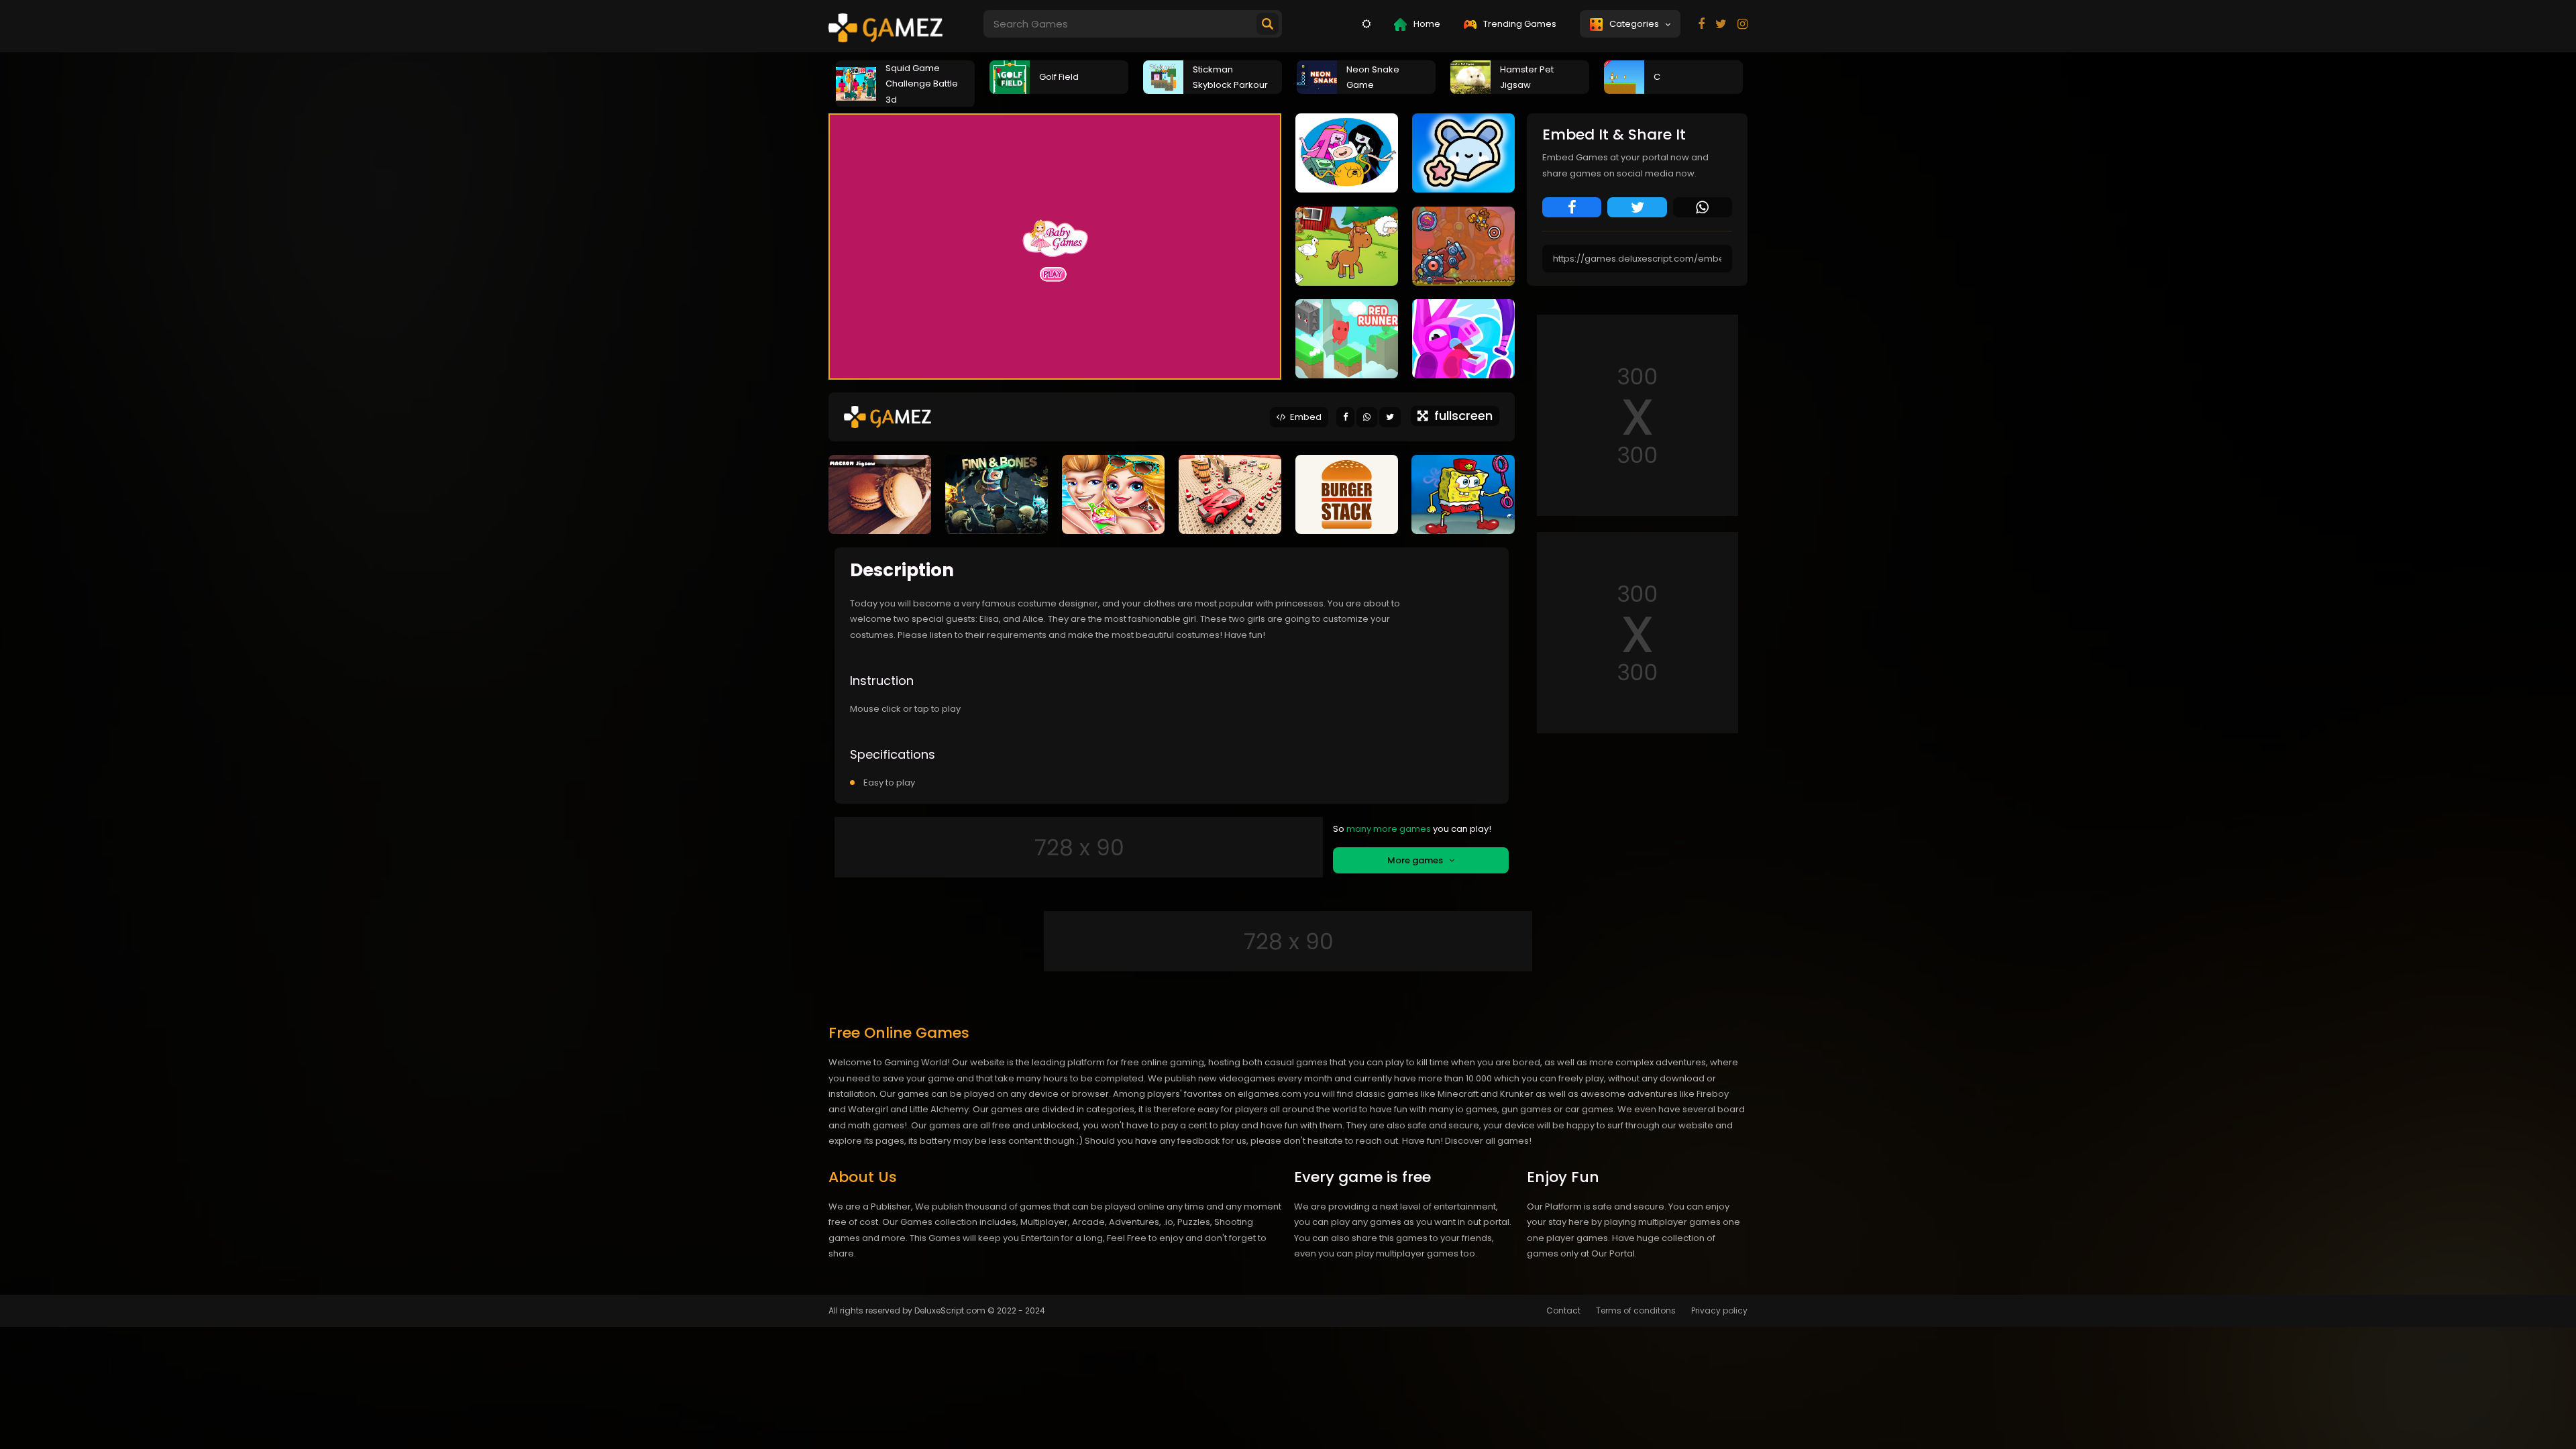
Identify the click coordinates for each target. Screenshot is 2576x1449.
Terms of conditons (1636, 1310)
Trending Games (1519, 24)
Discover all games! (1488, 1141)
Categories (1636, 24)
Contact (1563, 1310)
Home (1426, 24)
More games (1418, 860)
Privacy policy (1719, 1310)
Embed (1304, 417)
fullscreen (1460, 416)
